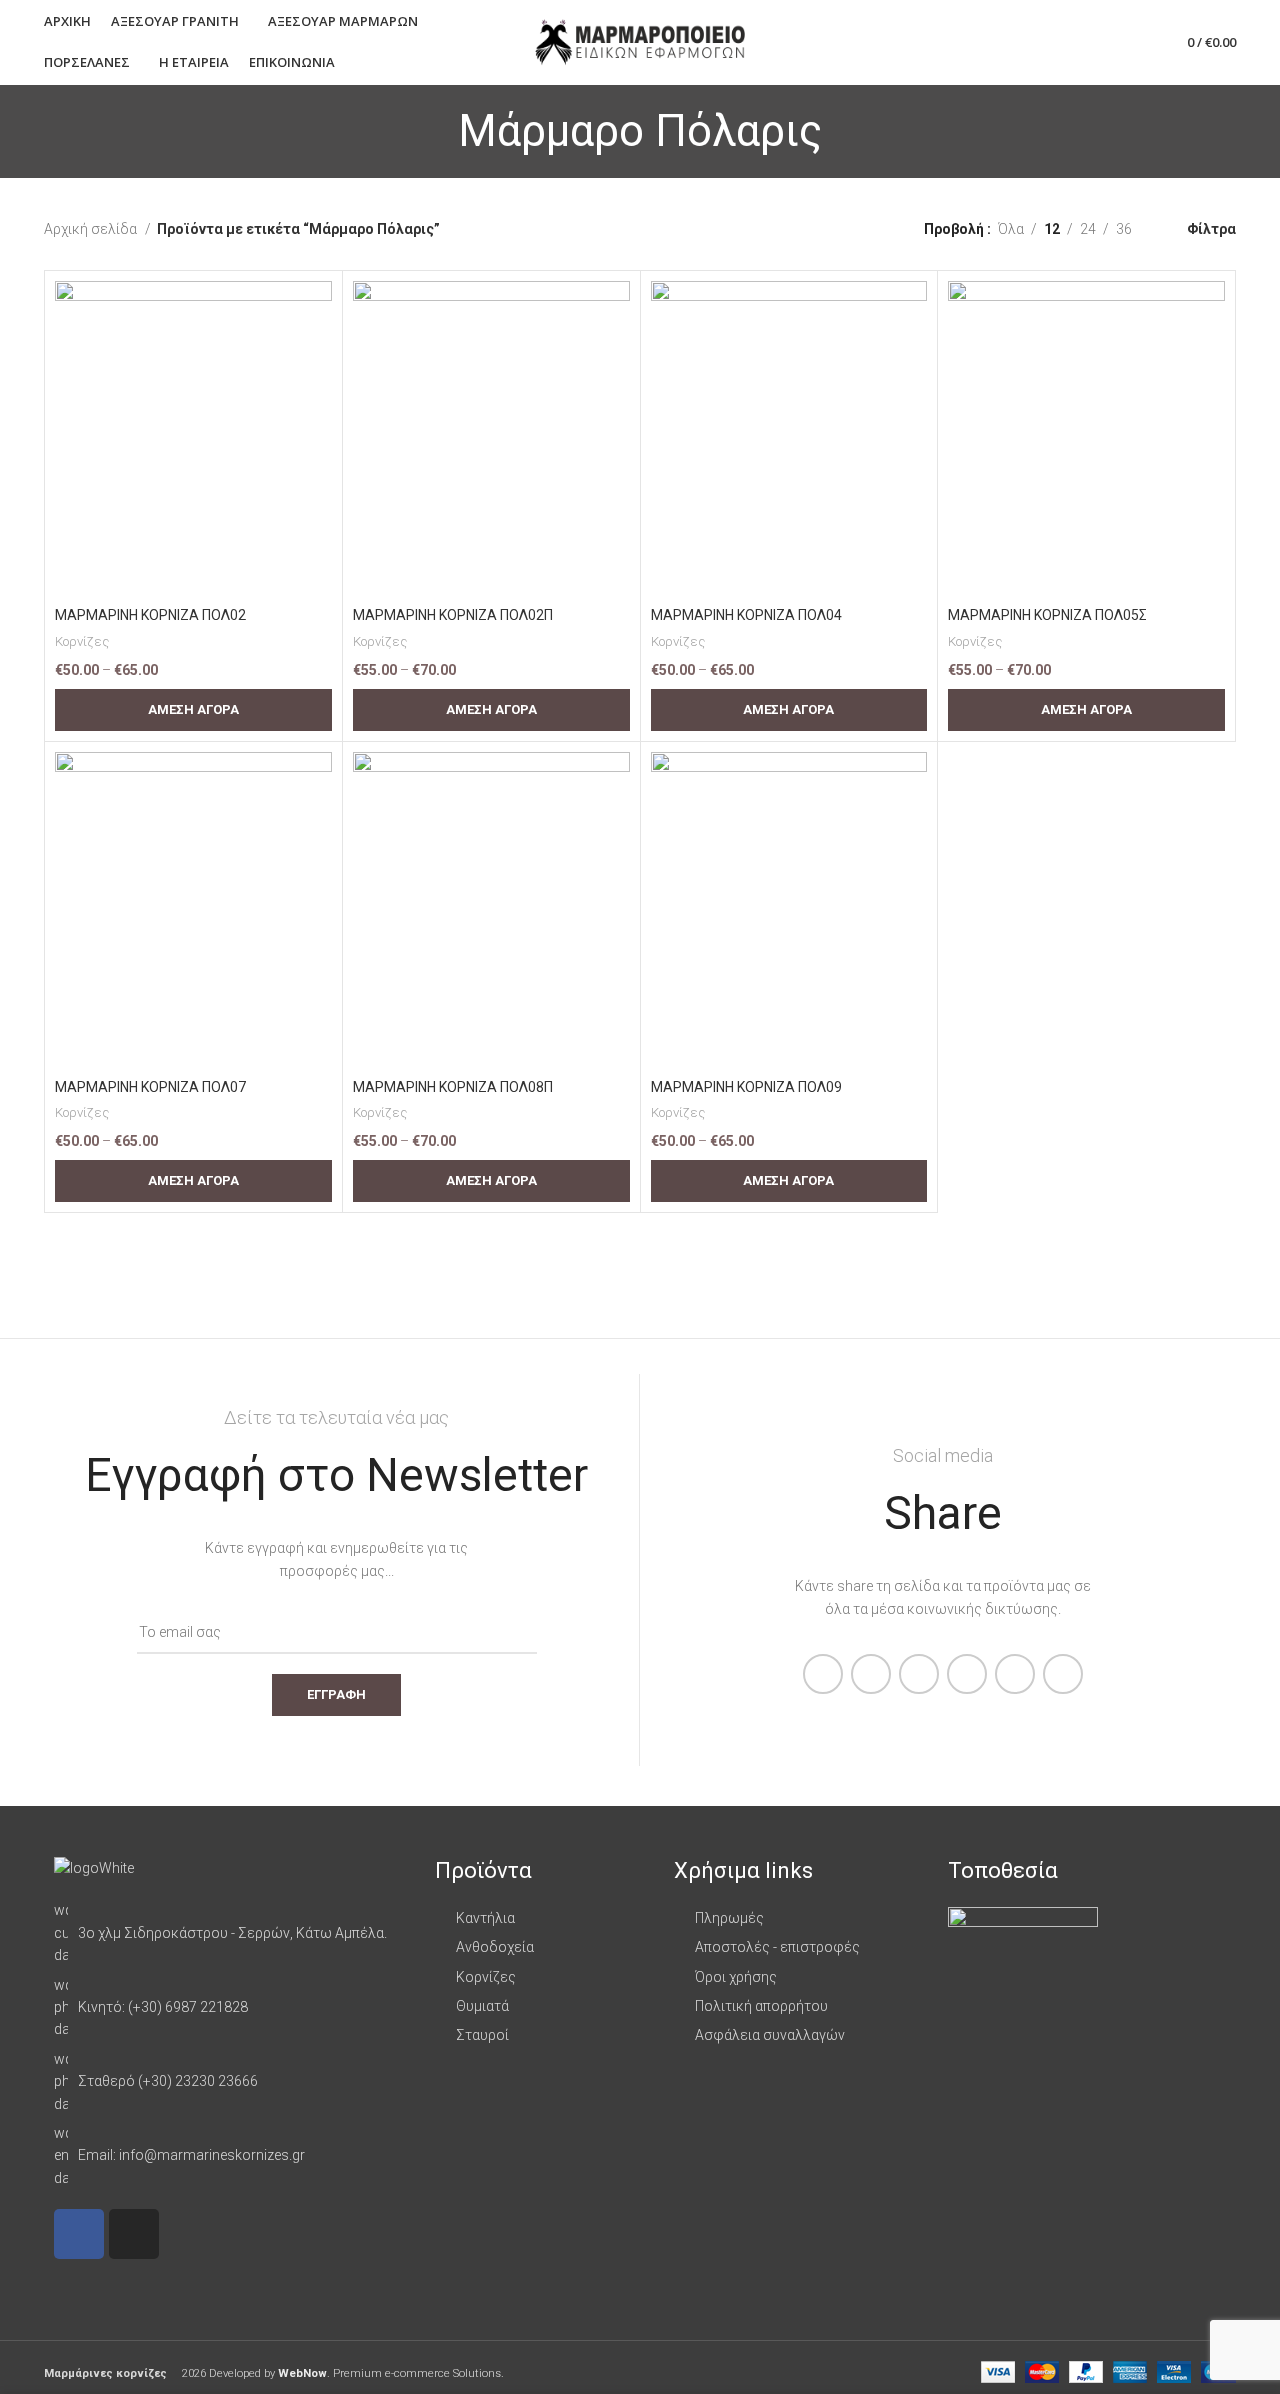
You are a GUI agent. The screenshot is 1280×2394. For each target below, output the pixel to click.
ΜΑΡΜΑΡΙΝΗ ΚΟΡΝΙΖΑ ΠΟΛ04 (746, 615)
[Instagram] (134, 2234)
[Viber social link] (1063, 1674)
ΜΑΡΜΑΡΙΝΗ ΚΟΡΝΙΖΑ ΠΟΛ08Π (453, 1087)
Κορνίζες (82, 641)
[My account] (1067, 43)
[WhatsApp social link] (967, 1674)
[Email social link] (919, 1674)
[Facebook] (79, 2234)
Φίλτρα (1211, 229)
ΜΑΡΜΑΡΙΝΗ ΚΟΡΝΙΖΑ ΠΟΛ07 (150, 1087)
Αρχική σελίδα (92, 229)
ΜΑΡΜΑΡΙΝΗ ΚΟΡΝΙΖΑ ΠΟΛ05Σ (1047, 615)
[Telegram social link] (1015, 1674)
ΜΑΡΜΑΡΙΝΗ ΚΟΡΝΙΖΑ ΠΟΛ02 (150, 615)
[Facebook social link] (823, 1674)
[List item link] (234, 1932)
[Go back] (433, 131)
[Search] (1101, 43)
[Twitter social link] (871, 1674)
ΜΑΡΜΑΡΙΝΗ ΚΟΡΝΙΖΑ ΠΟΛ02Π (453, 615)
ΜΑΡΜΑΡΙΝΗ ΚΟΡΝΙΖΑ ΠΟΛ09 (746, 1087)
